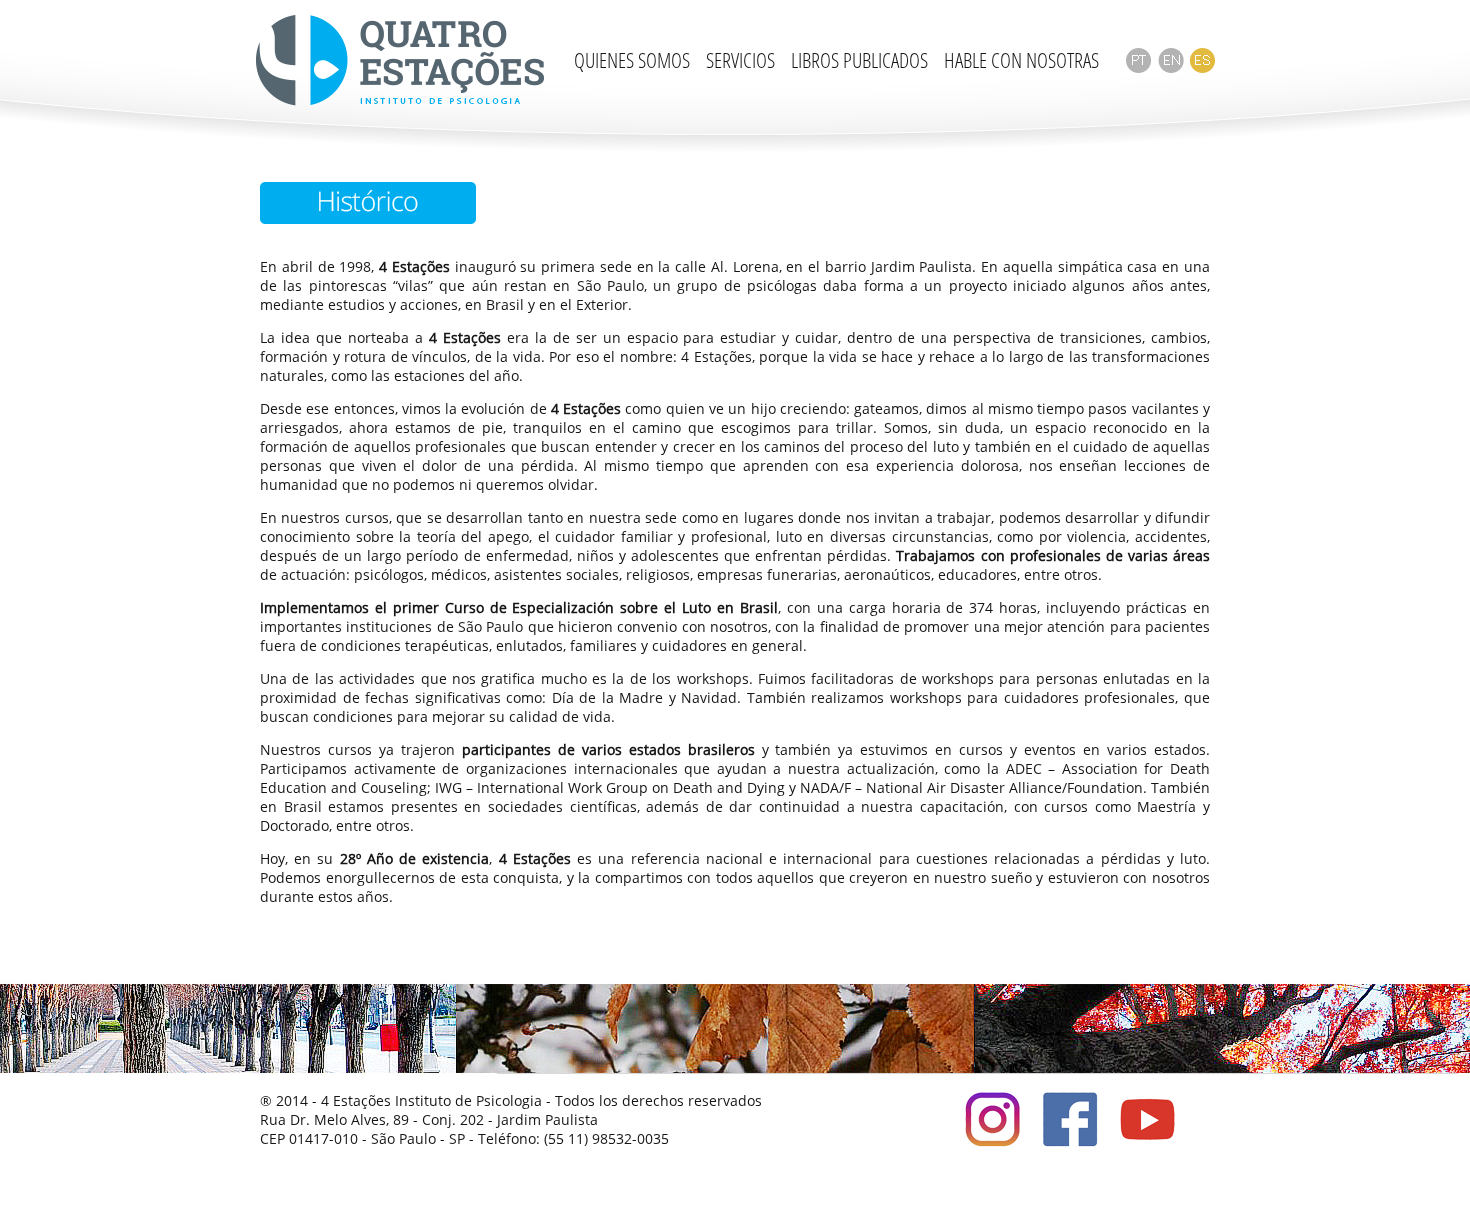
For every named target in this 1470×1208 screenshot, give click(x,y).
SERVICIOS (740, 60)
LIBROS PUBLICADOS (859, 60)
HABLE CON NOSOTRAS (1021, 60)
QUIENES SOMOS (632, 60)
